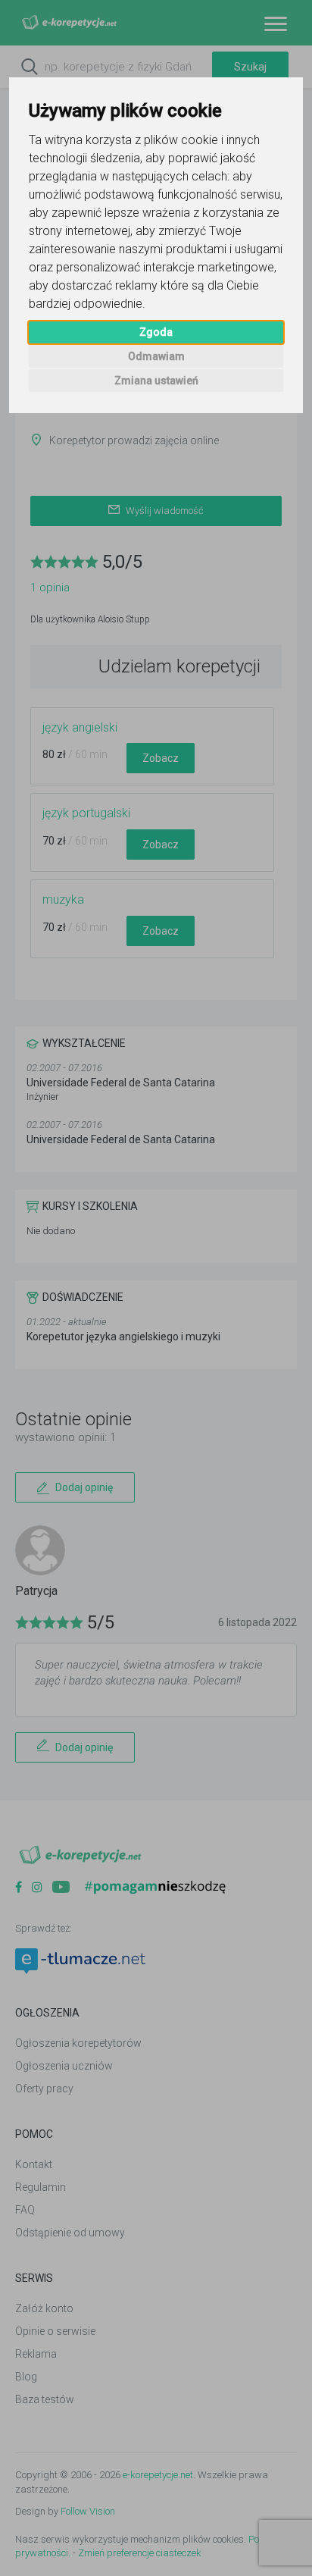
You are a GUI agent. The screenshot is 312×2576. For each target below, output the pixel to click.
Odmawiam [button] (156, 356)
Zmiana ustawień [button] (156, 381)
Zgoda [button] (156, 332)
